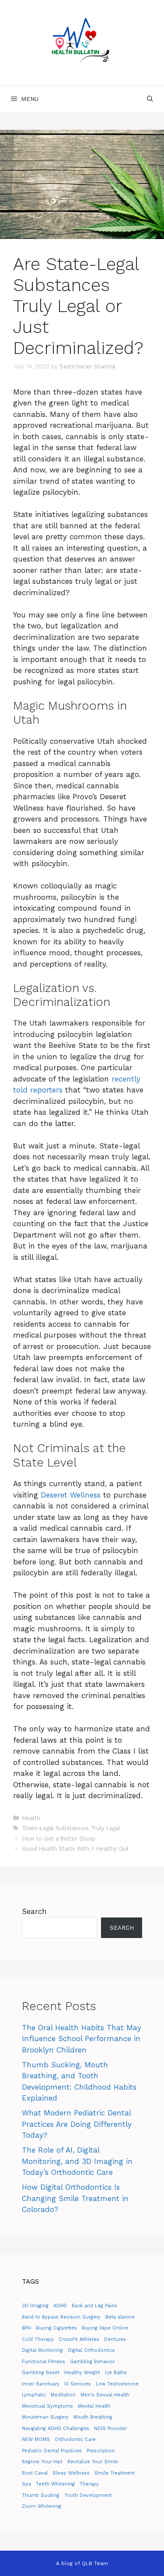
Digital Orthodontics (91, 2350)
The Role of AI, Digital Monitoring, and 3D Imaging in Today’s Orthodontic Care (77, 2161)
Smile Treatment (115, 2473)
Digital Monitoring (42, 2350)
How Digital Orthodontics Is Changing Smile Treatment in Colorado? (75, 2198)
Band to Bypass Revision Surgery (61, 2317)
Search (34, 1911)
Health (31, 1818)
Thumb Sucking (41, 2495)
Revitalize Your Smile (93, 2462)
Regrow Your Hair (42, 2462)
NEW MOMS (36, 2439)
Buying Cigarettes (56, 2328)
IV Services (78, 2384)
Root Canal (35, 2473)
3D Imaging (35, 2306)
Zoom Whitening (42, 2506)
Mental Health (94, 2406)
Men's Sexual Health (105, 2395)
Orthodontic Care (75, 2439)
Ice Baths (116, 2373)
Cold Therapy (38, 2339)
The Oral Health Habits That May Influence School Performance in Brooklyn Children (82, 2039)
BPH (26, 2328)
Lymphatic (34, 2395)
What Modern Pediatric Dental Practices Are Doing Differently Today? (77, 2124)
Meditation (63, 2395)
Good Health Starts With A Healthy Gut (76, 1849)
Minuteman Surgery (45, 2417)
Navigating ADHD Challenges (56, 2429)
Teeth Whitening (55, 2484)
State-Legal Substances (55, 1828)
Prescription (101, 2451)
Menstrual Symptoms (47, 2406)
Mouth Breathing (93, 2417)
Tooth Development (88, 2495)
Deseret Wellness (71, 1495)
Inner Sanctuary (41, 2384)
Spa (26, 2484)
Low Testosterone (117, 2384)
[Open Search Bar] (150, 99)
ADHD (60, 2306)
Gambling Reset (41, 2373)
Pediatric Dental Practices (52, 2451)
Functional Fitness (44, 2362)
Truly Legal (106, 1828)
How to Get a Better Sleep (59, 1839)
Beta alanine (120, 2317)
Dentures (115, 2339)
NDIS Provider (110, 2429)
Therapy (89, 2484)
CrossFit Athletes (79, 2339)
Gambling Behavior (92, 2362)
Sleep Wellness (71, 2473)
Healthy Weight (82, 2373)
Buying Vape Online (105, 2328)
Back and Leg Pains (94, 2306)
